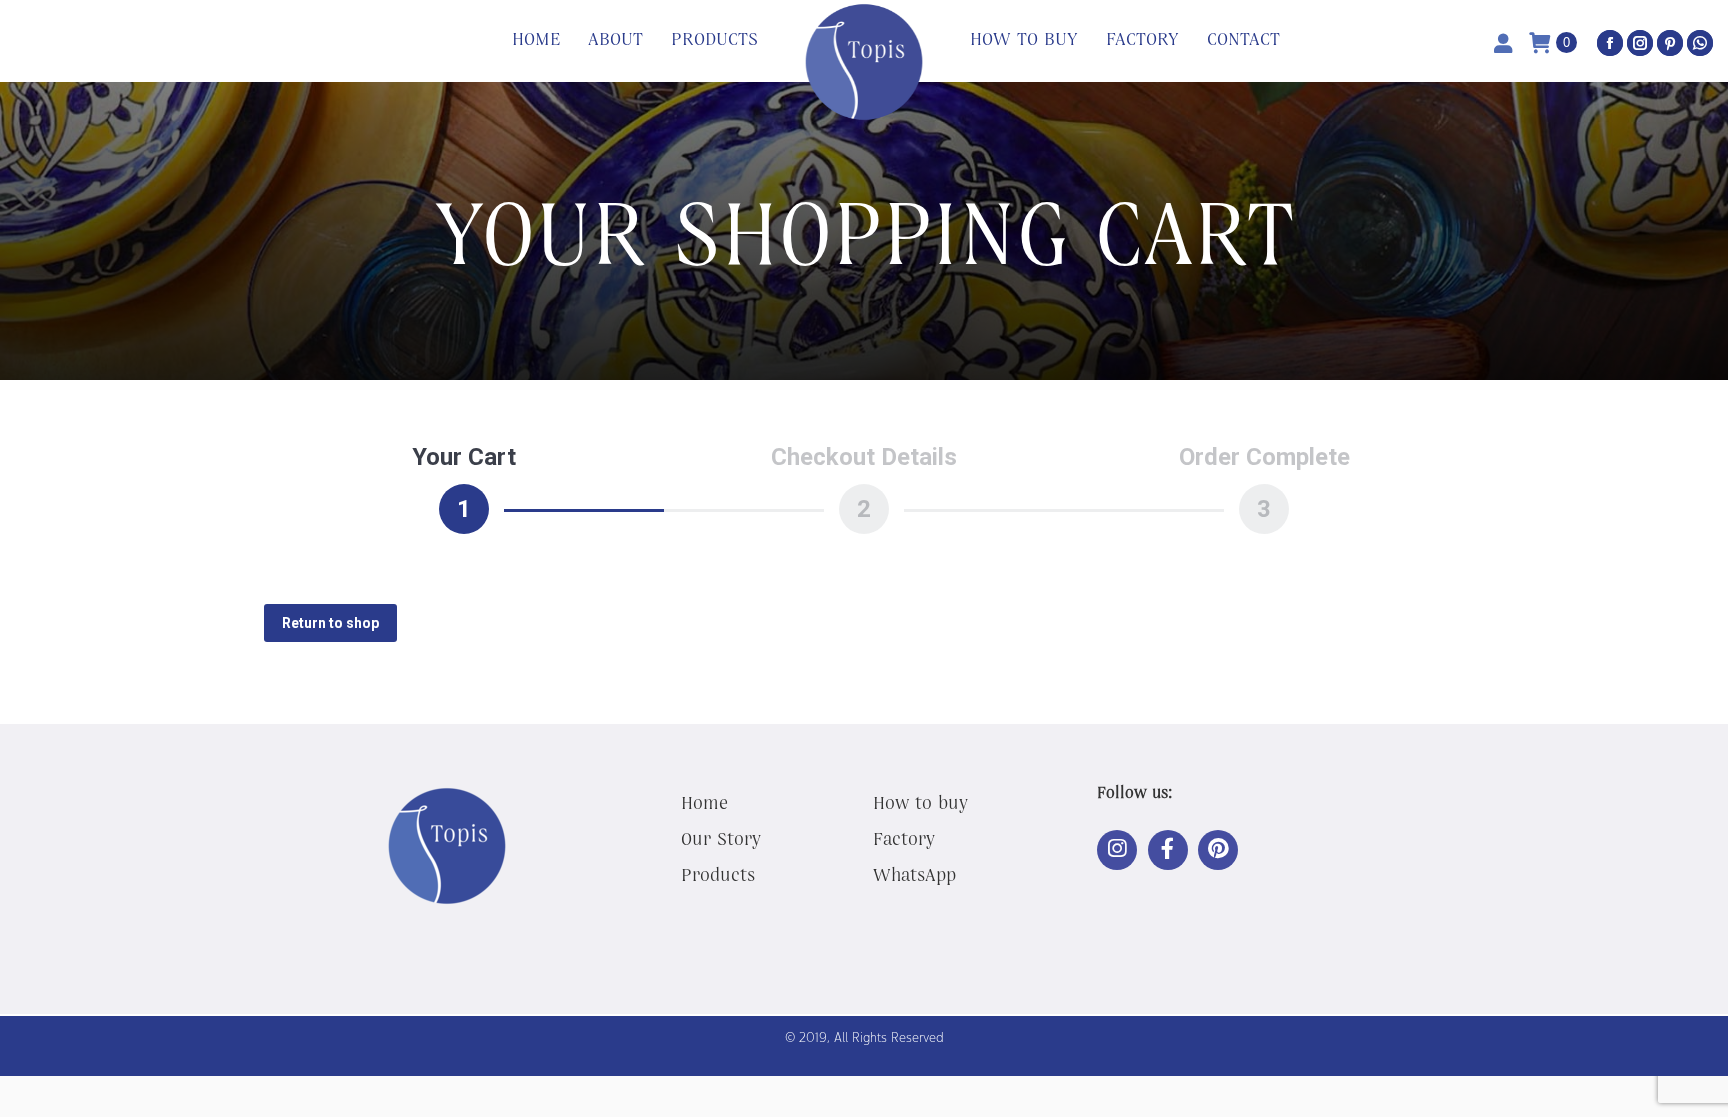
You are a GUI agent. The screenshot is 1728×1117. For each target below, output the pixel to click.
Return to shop (330, 623)
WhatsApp (914, 874)
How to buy (920, 802)
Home (704, 802)
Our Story (721, 838)
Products (718, 874)
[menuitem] (536, 40)
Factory (904, 838)
